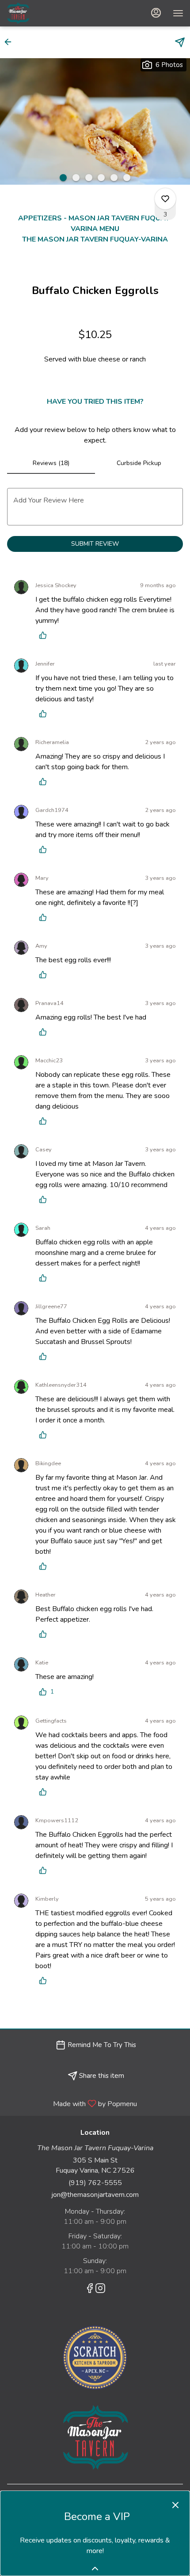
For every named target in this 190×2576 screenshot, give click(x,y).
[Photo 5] (114, 178)
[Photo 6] (127, 178)
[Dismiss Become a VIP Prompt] (175, 2505)
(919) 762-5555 (95, 2183)
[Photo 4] (101, 178)
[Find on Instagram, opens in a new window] (100, 2290)
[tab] (51, 463)
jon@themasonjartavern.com (95, 2195)
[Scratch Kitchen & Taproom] (95, 2357)
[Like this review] (45, 635)
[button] (11, 42)
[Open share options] (180, 42)
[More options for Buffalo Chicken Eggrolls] (165, 199)
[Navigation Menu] (178, 13)
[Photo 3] (89, 178)
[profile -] (156, 13)
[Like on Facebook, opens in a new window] (90, 2290)
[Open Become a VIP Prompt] (95, 2569)
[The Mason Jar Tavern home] (46, 13)
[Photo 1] (63, 178)
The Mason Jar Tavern (95, 2438)
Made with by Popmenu (72, 2103)
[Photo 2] (76, 178)
